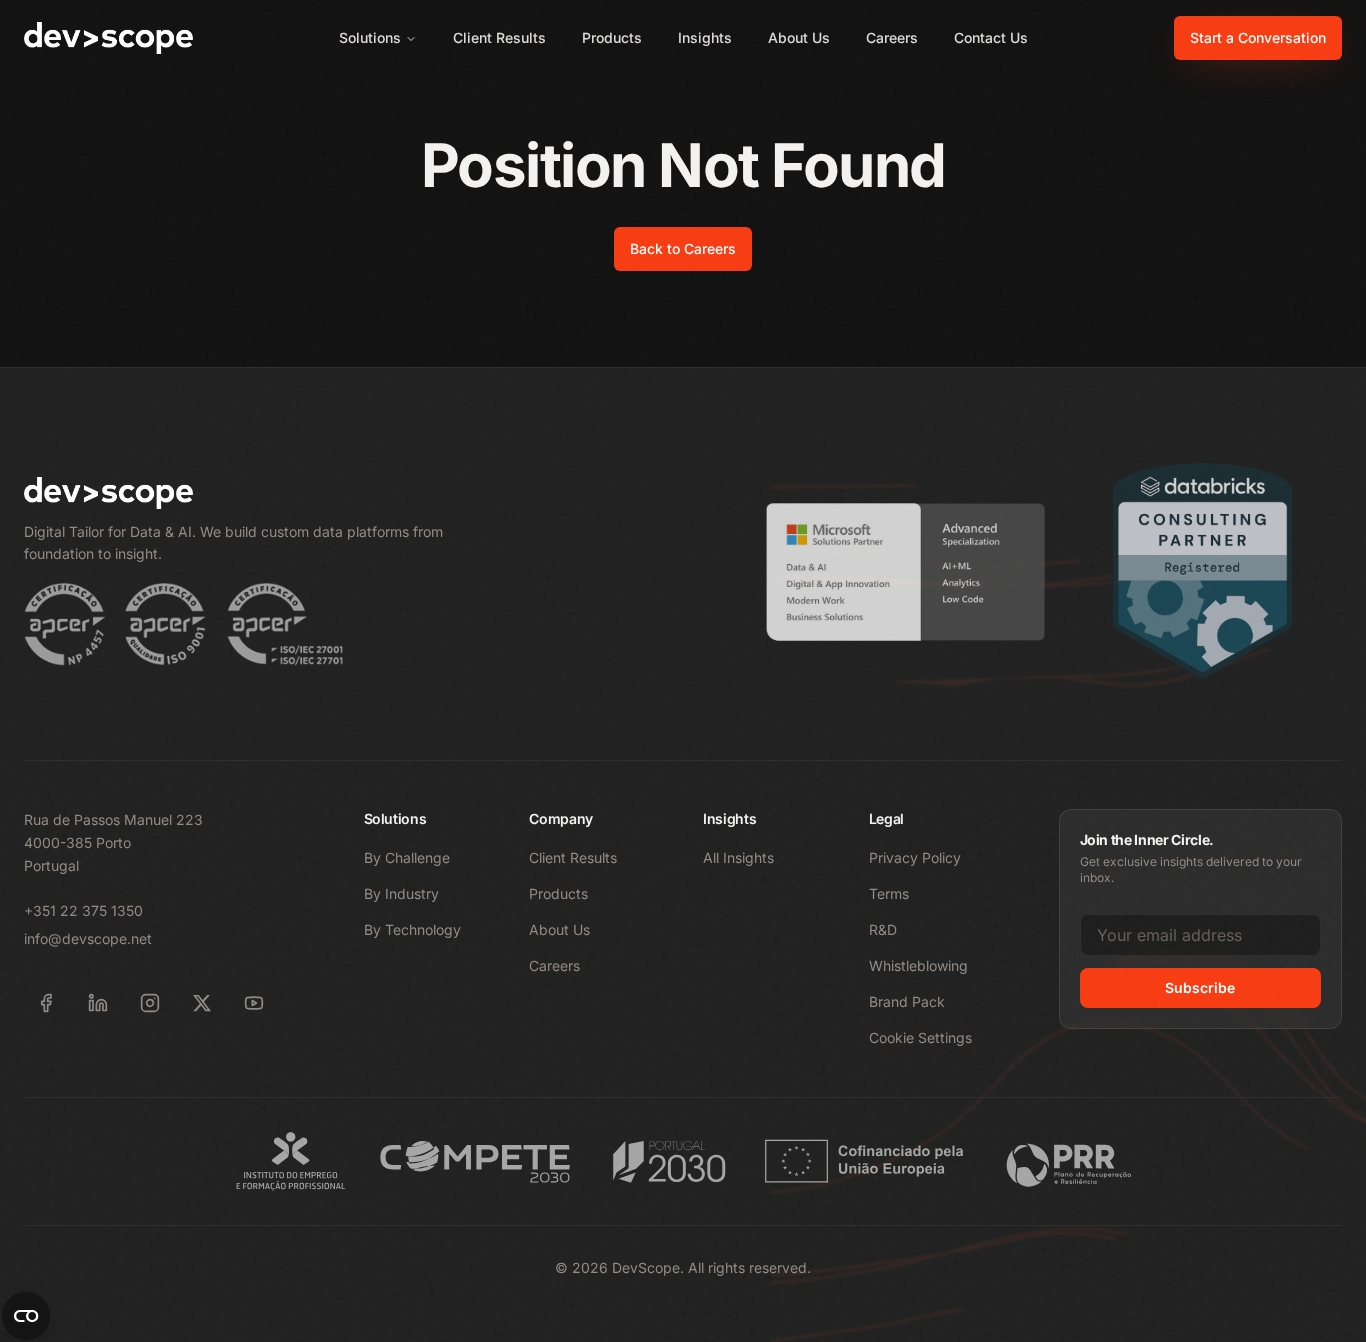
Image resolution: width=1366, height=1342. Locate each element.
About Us (799, 37)
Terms (889, 893)
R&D (883, 929)
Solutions (370, 37)
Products (612, 37)
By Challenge (407, 857)
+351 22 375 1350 (83, 910)
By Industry (401, 893)
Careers (892, 37)
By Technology (412, 929)
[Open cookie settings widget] (26, 1316)
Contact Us (991, 37)
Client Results (499, 37)
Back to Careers (683, 248)
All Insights (738, 857)
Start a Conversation (1258, 37)
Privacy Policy (915, 857)
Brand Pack (907, 1001)
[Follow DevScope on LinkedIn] (98, 1003)
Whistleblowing (918, 965)
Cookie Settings (920, 1037)
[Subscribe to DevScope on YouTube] (254, 1003)
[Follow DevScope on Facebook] (46, 1003)
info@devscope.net (88, 938)
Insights (705, 37)
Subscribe (1200, 987)
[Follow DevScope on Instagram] (150, 1003)
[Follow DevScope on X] (202, 1003)
